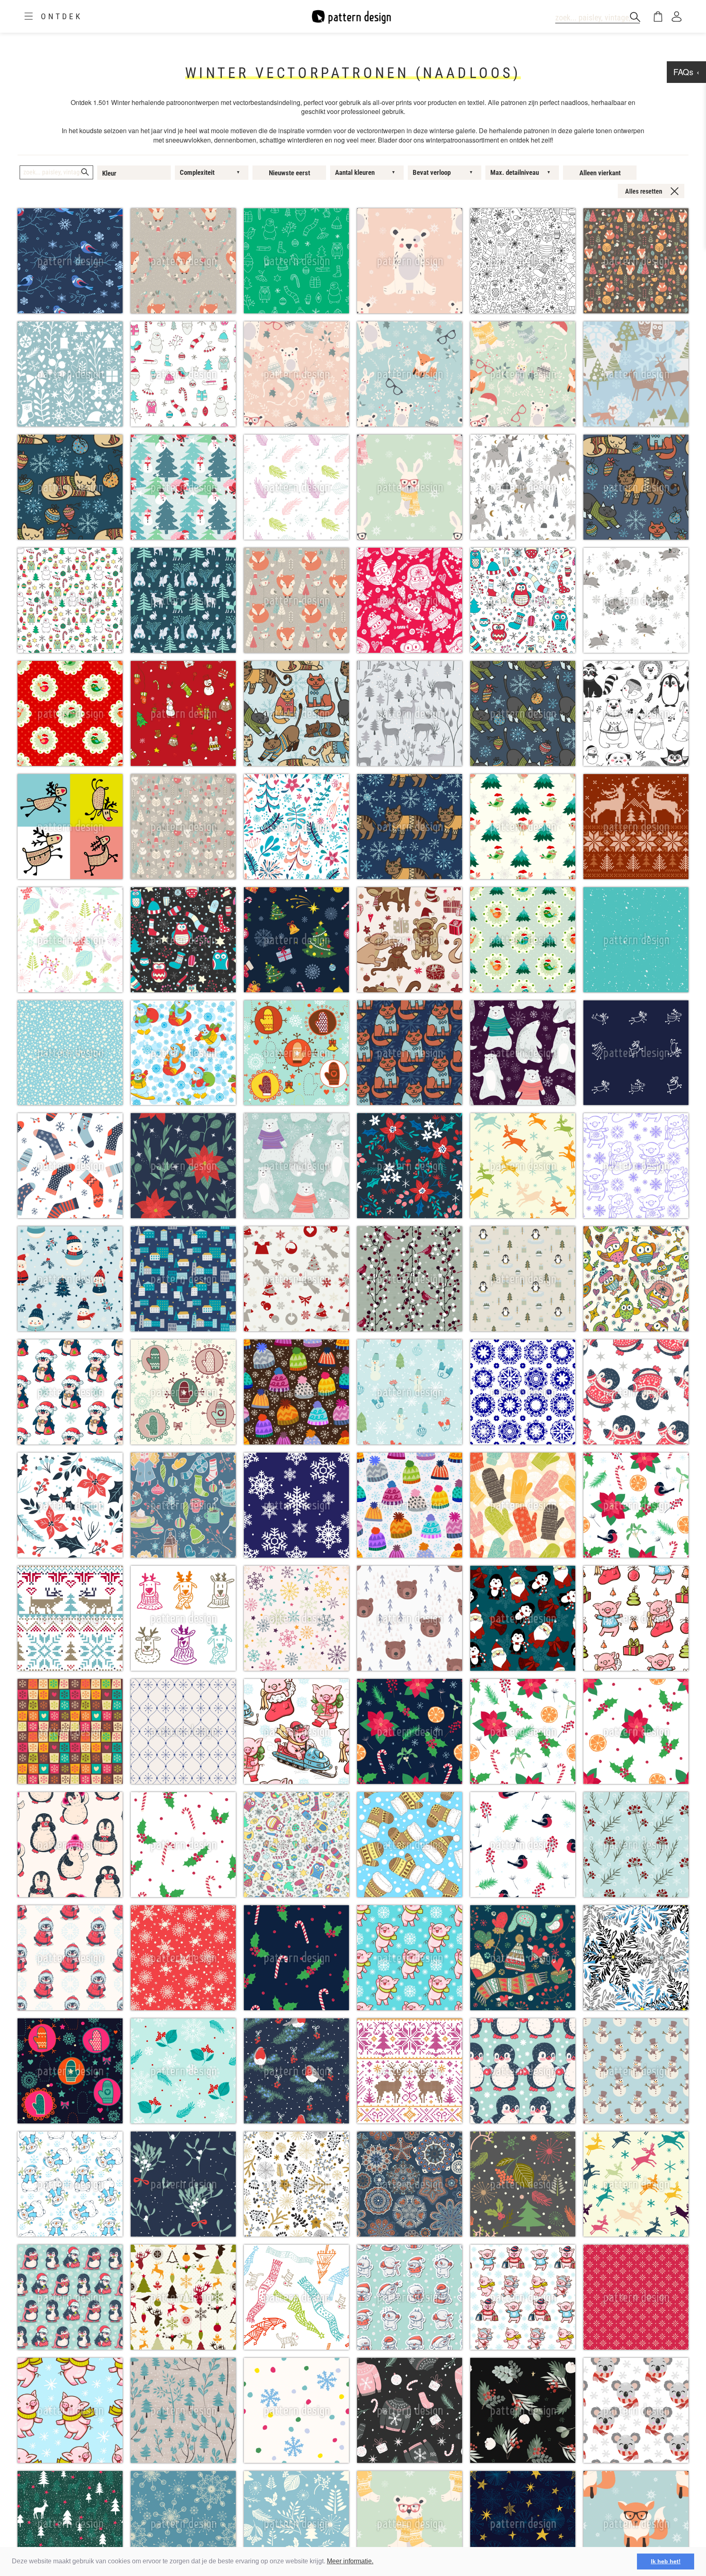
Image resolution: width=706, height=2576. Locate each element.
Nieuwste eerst (289, 173)
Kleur (109, 173)
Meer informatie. (350, 2561)
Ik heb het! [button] (666, 2561)
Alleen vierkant (600, 173)
